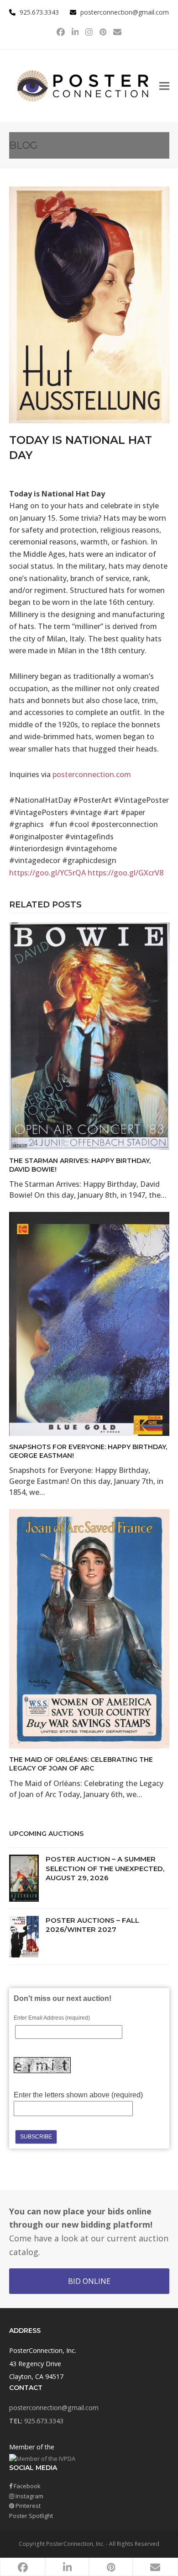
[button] (164, 86)
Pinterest (27, 2506)
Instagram (29, 2496)
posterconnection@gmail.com (125, 12)
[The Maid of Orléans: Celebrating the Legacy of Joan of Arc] (89, 1628)
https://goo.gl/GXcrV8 (126, 873)
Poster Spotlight (31, 2516)
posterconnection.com (92, 774)
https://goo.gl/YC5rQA (47, 873)
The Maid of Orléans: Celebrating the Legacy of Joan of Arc (81, 1764)
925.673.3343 (44, 2421)
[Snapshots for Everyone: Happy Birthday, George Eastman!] (89, 1323)
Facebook (26, 2486)
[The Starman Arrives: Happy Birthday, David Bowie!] (89, 1035)
